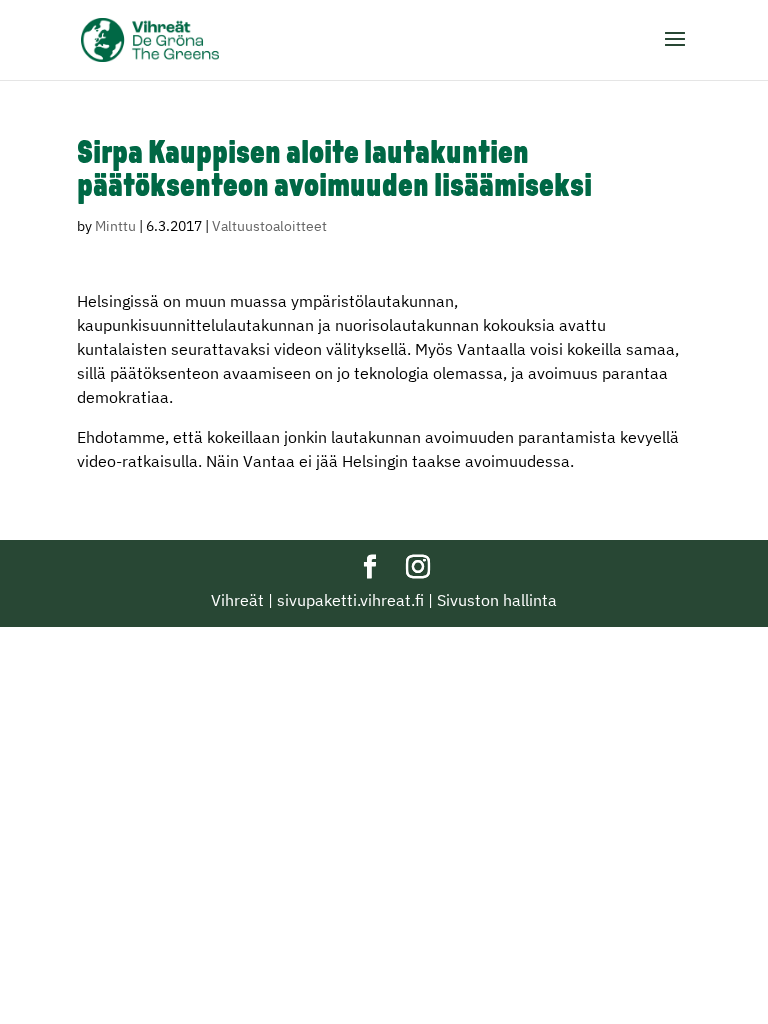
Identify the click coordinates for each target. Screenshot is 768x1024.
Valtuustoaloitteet (269, 226)
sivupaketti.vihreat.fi (350, 600)
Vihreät (237, 600)
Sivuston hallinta (497, 600)
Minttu (115, 226)
